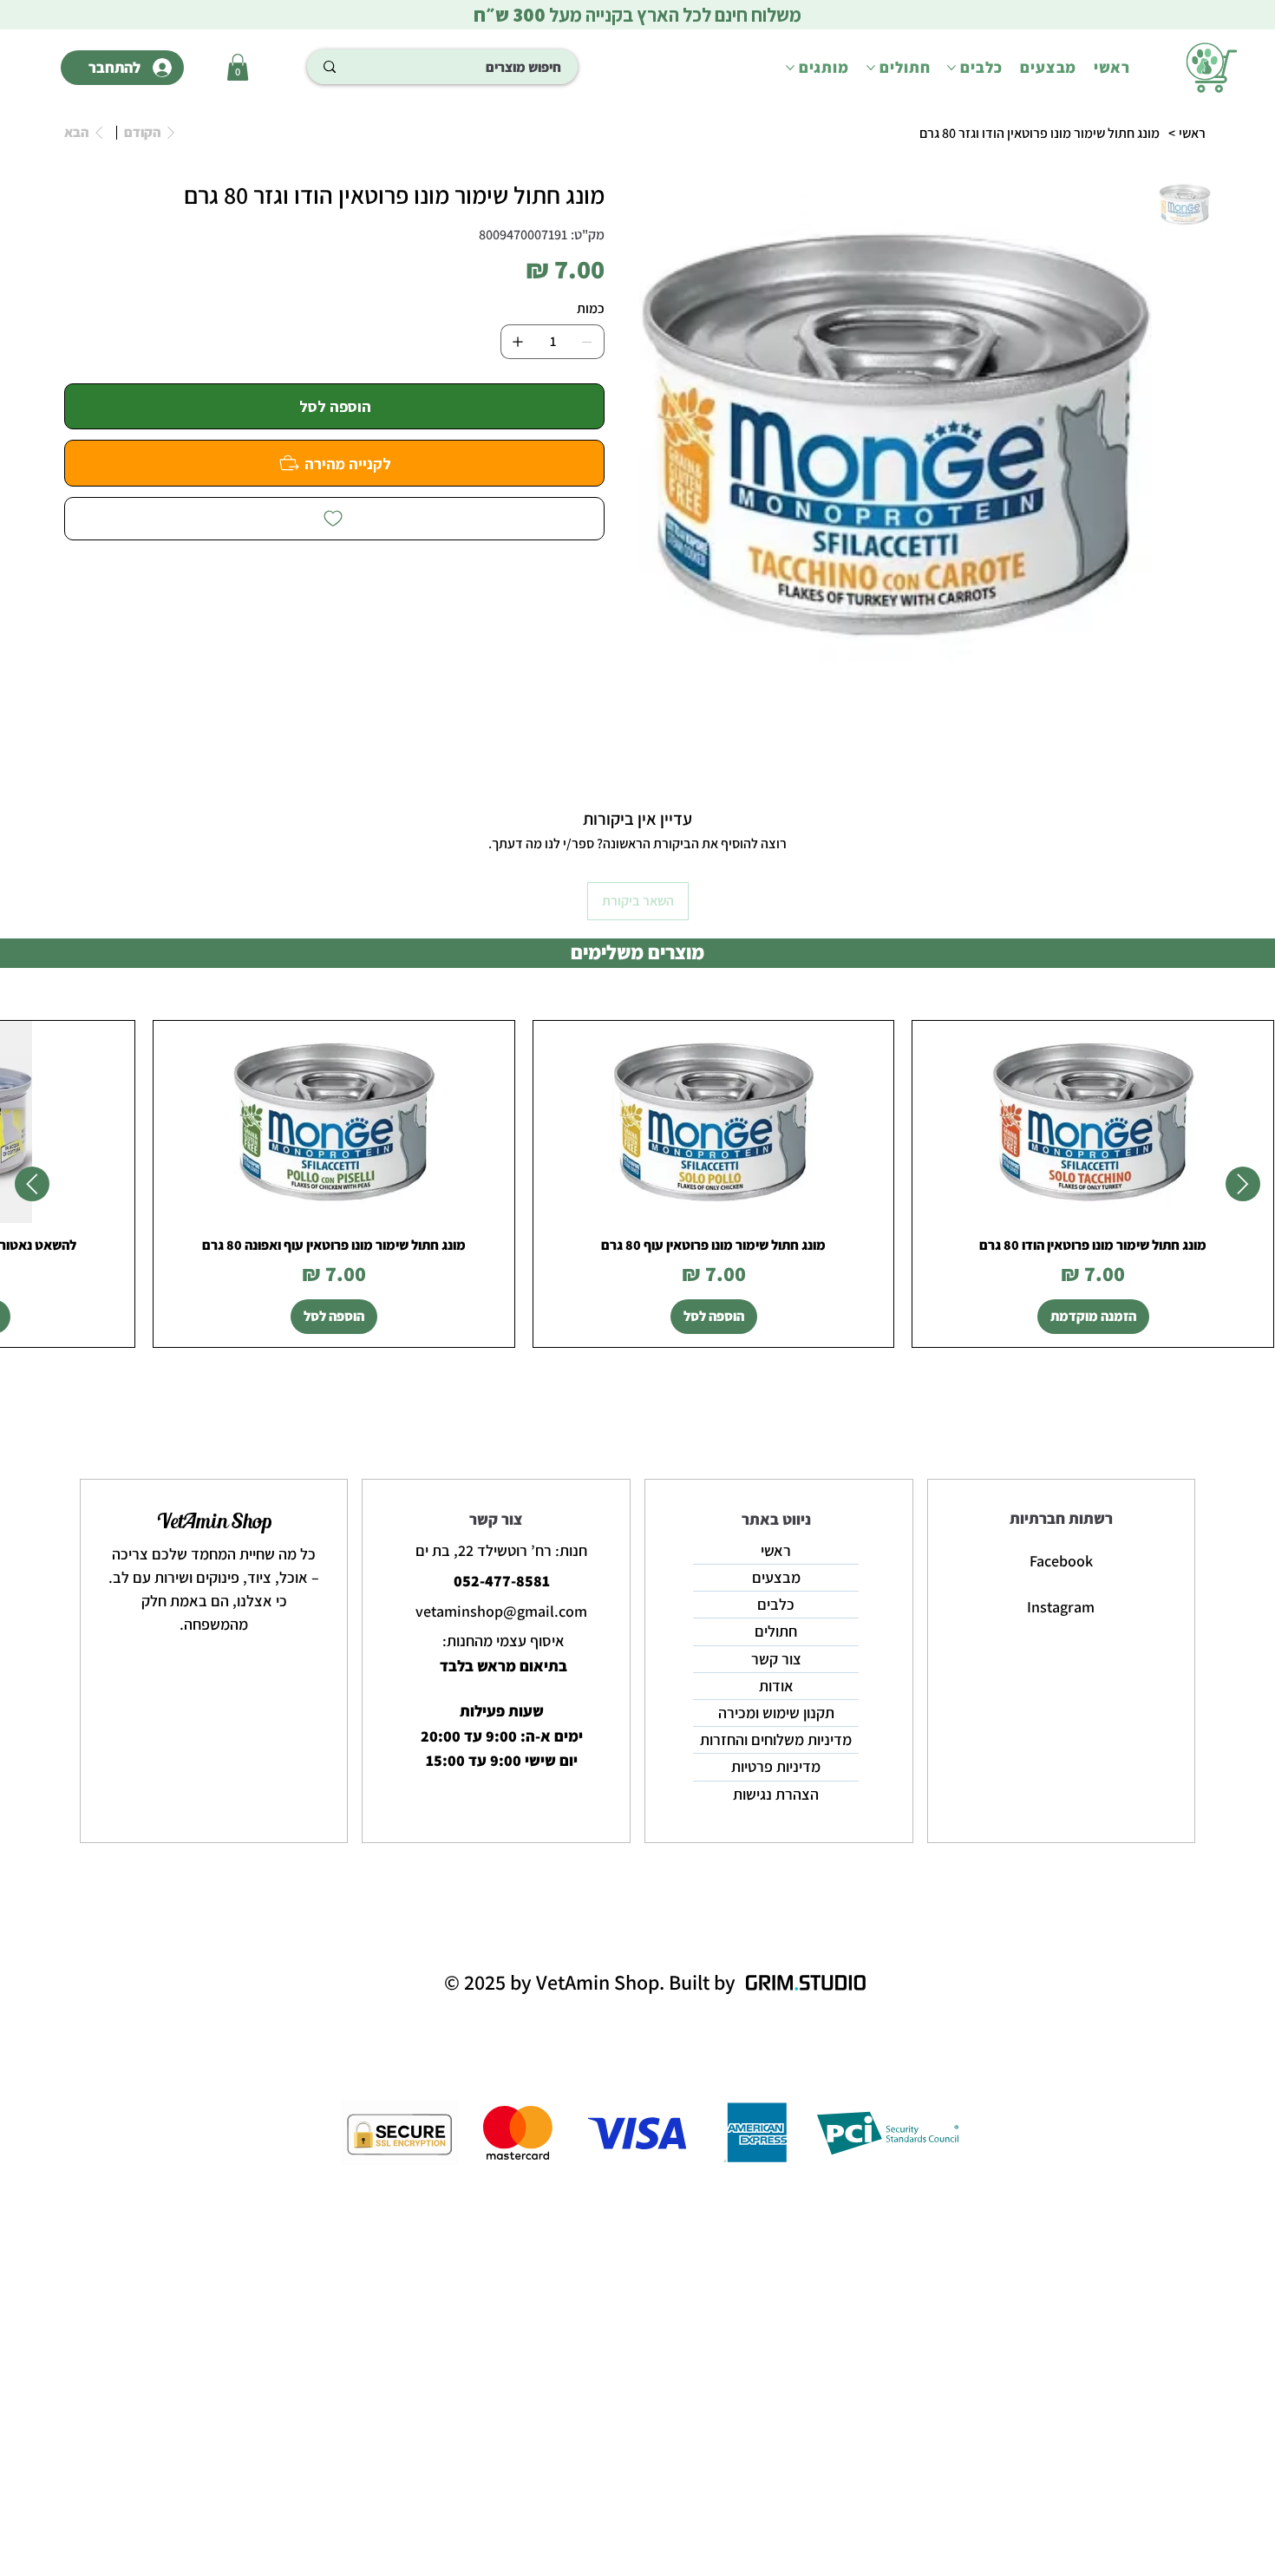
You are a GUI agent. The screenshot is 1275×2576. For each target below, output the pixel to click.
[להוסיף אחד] (518, 342)
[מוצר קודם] (1243, 1184)
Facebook (1061, 1561)
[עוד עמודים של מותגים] (790, 68)
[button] (238, 67)
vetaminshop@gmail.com (501, 1611)
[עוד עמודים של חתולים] (871, 68)
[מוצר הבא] (32, 1184)
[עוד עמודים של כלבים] (951, 68)
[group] (637, 1184)
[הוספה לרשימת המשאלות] (335, 519)
